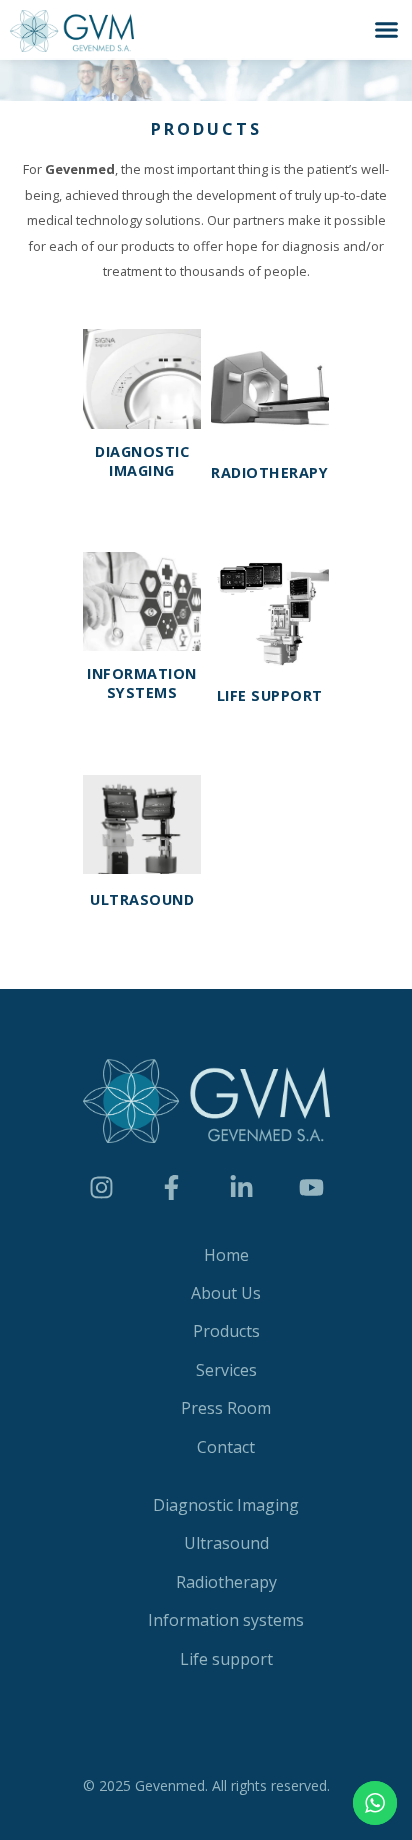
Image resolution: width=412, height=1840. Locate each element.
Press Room (226, 1408)
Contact (226, 1447)
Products (226, 1331)
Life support (270, 695)
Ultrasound (142, 899)
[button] (386, 30)
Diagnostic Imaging (142, 461)
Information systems (142, 683)
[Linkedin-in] (241, 1188)
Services (226, 1370)
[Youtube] (311, 1188)
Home (226, 1255)
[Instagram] (101, 1188)
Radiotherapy (269, 472)
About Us (226, 1293)
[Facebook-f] (171, 1188)
